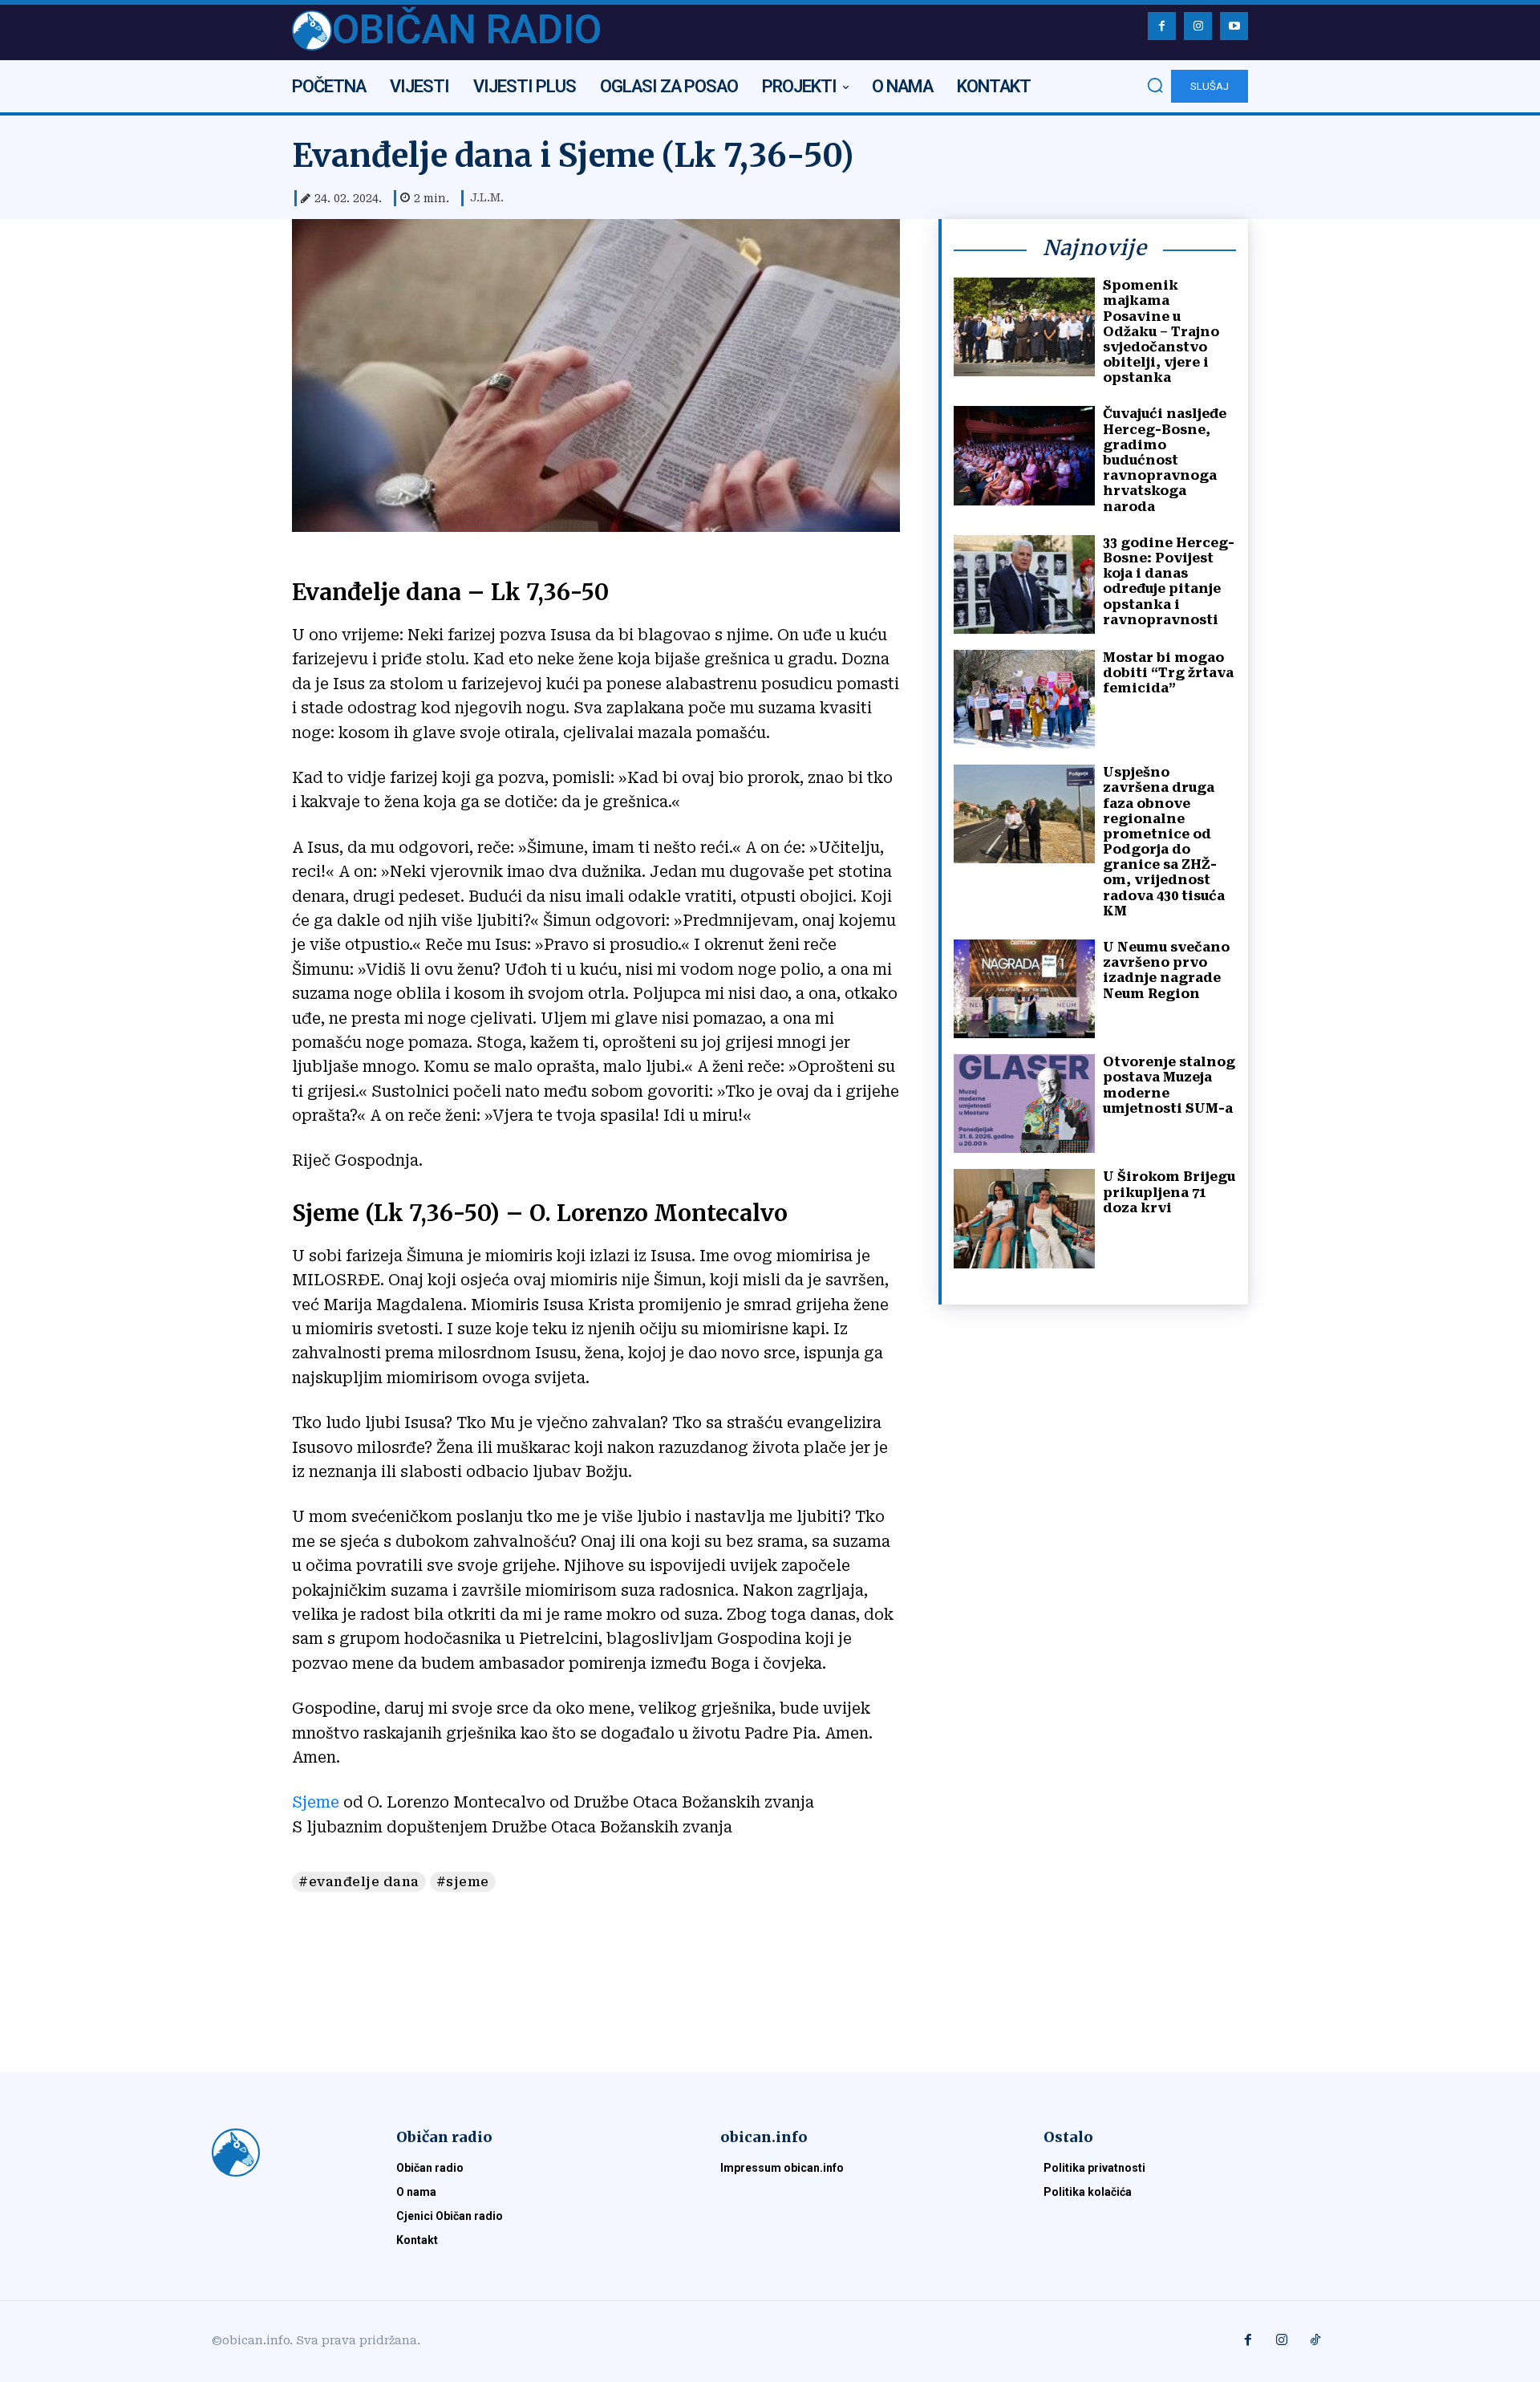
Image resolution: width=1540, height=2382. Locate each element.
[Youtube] (1234, 26)
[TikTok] (1315, 2341)
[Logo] (285, 2153)
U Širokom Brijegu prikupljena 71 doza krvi (1169, 1192)
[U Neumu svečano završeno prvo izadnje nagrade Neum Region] (1024, 989)
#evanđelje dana (359, 1882)
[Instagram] (1198, 26)
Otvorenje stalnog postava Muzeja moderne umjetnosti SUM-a (1169, 1085)
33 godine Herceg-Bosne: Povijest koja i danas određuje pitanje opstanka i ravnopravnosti (1169, 581)
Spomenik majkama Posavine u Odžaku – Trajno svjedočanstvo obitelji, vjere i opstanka (1161, 331)
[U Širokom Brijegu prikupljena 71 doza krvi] (1024, 1218)
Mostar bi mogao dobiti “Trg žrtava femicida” (1168, 673)
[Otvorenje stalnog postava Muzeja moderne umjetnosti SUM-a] (1024, 1104)
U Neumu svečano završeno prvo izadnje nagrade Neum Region (1166, 970)
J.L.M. (487, 197)
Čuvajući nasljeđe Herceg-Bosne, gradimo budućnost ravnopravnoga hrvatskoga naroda (1165, 460)
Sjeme (318, 1802)
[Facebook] (1162, 26)
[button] (1155, 85)
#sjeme (463, 1882)
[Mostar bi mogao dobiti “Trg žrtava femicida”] (1024, 699)
